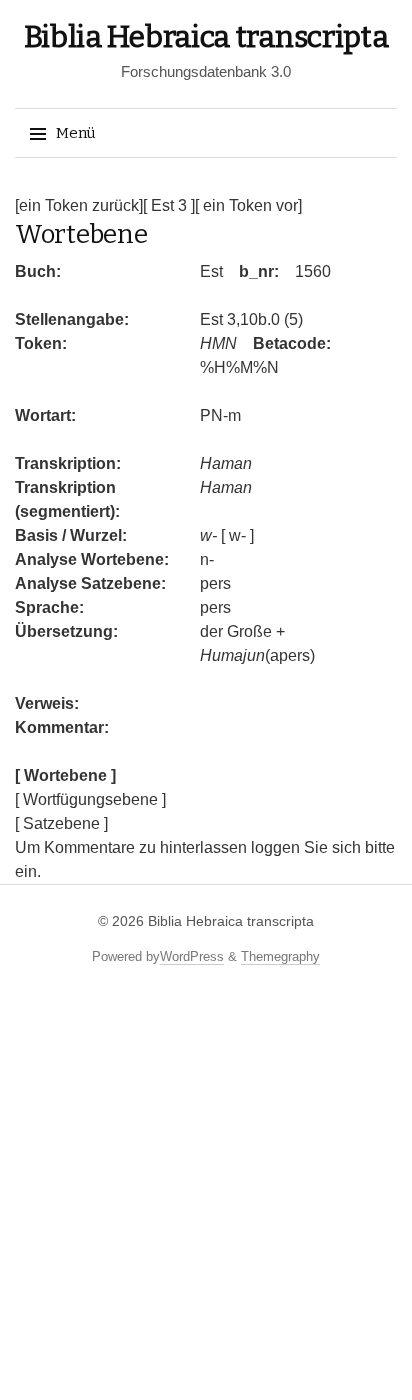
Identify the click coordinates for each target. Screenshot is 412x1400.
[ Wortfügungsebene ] (90, 799)
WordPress (192, 956)
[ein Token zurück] (79, 205)
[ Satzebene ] (61, 823)
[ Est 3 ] (169, 205)
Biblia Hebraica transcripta (206, 37)
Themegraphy (280, 956)
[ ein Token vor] (248, 205)
